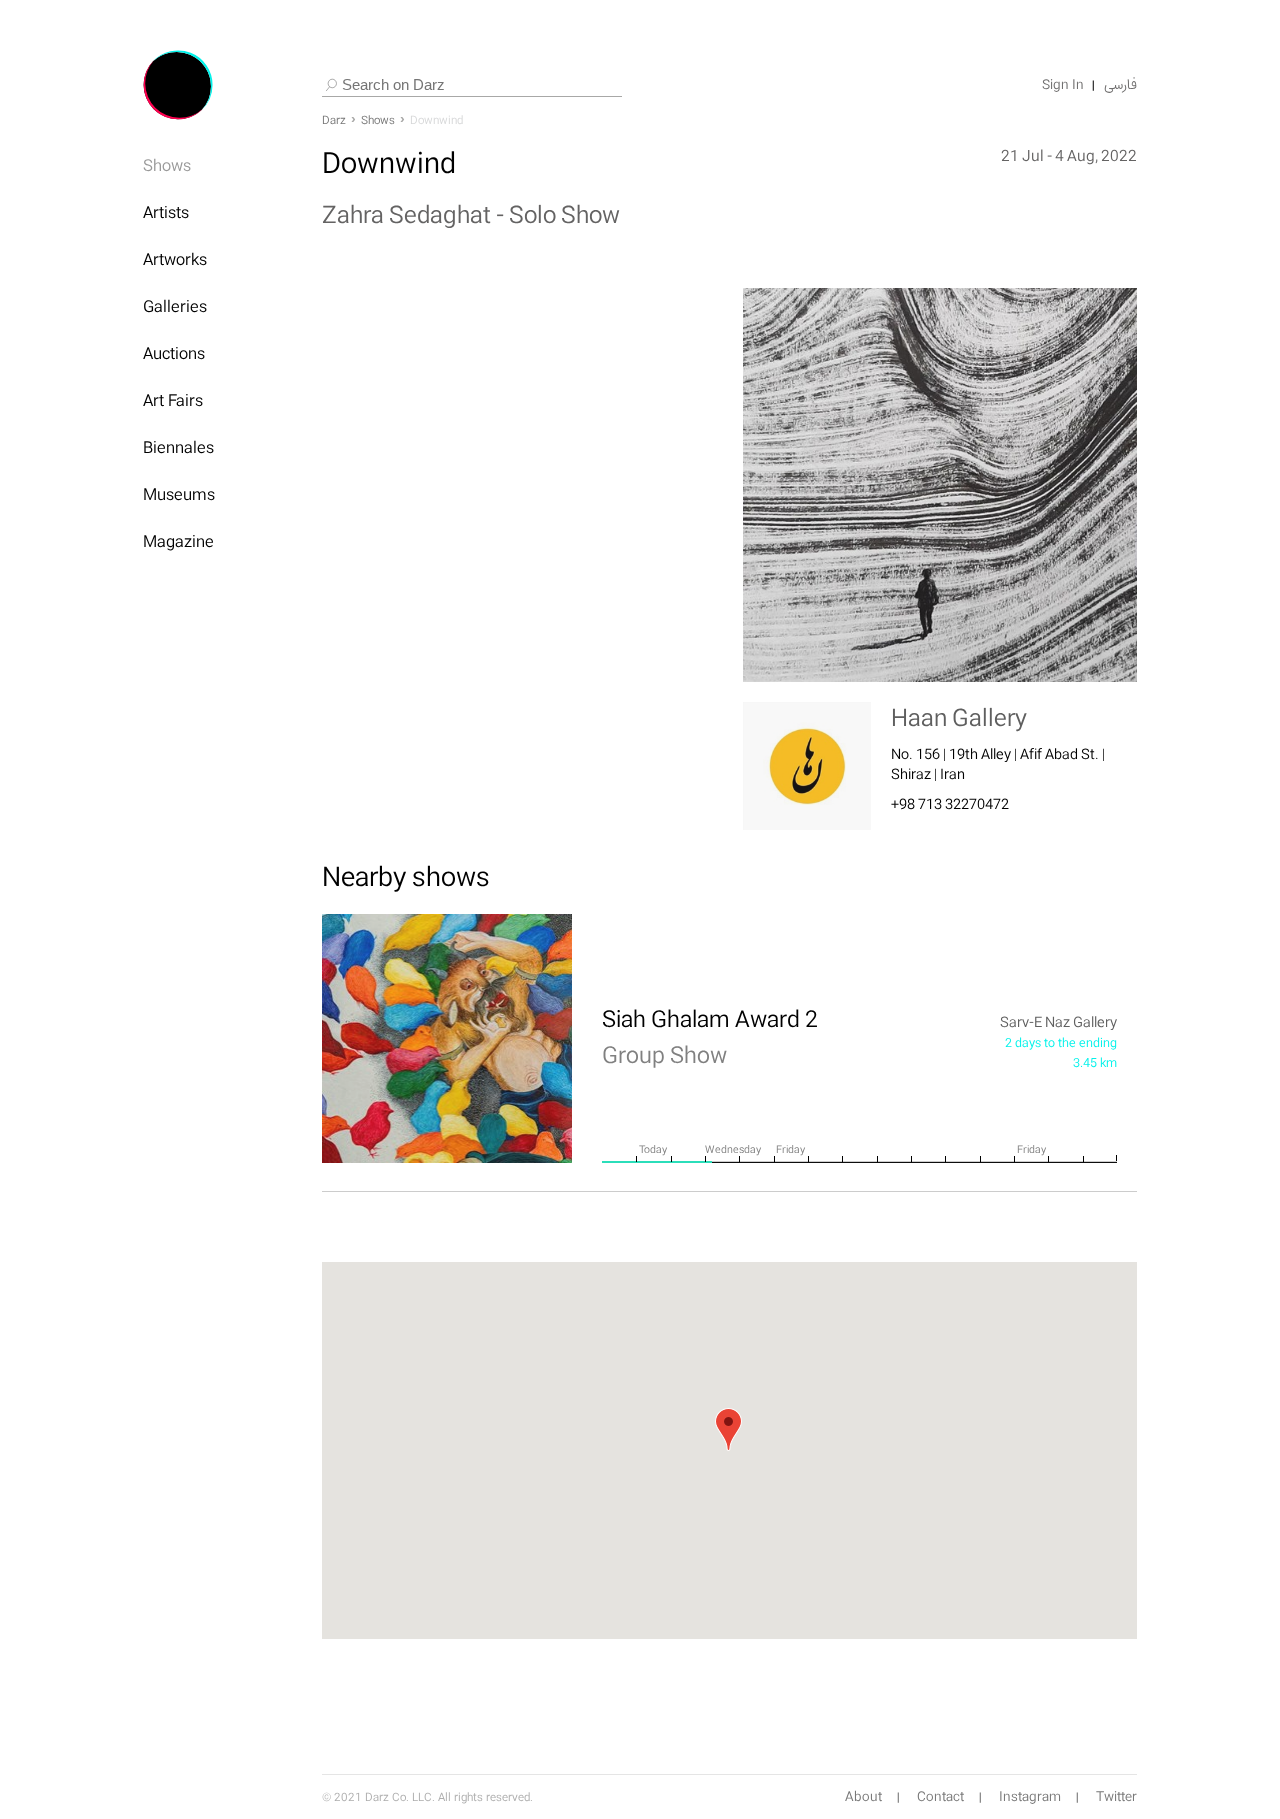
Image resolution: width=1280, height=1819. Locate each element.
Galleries (175, 306)
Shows (167, 165)
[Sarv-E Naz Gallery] (447, 1038)
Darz (334, 120)
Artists (166, 212)
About (863, 1797)
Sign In (1063, 85)
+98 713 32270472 (950, 803)
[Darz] (178, 85)
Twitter (1116, 1797)
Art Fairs (173, 400)
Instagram (1030, 1797)
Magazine (178, 541)
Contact (940, 1797)
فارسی (1120, 85)
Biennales (178, 447)
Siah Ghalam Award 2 (710, 1036)
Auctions (174, 353)
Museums (179, 494)
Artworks (175, 259)
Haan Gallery (959, 717)
